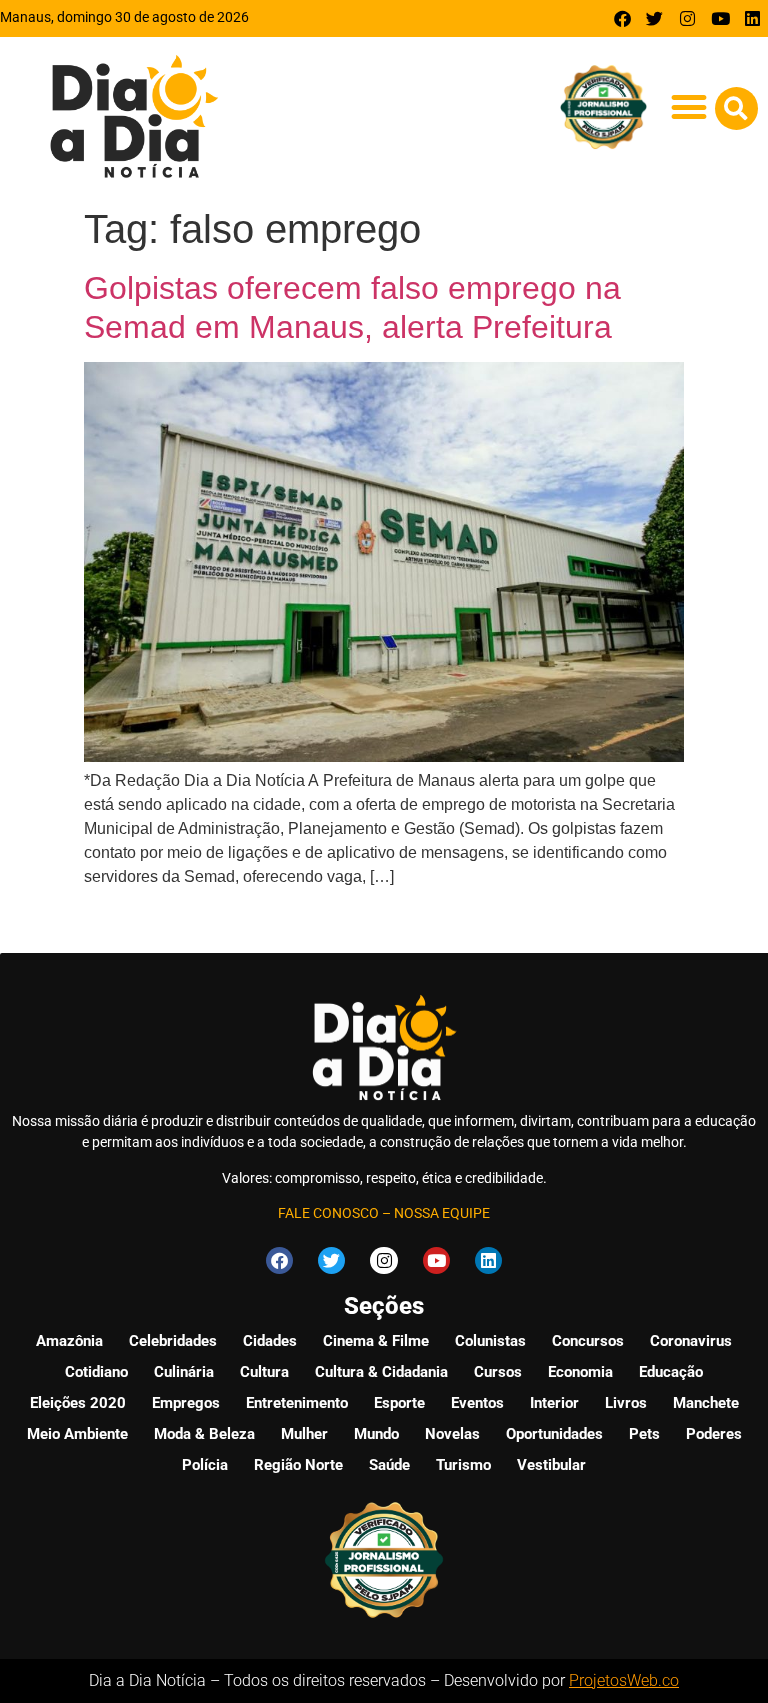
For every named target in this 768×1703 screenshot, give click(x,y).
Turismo (463, 1465)
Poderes (714, 1434)
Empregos (186, 1403)
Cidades (270, 1341)
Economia (580, 1372)
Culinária (184, 1372)
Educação (671, 1372)
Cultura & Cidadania (381, 1372)
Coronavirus (691, 1341)
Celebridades (173, 1341)
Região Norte (298, 1465)
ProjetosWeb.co (624, 1680)
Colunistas (490, 1341)
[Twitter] (655, 18)
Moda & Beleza (204, 1434)
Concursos (588, 1341)
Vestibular (551, 1465)
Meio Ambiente (77, 1434)
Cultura (264, 1372)
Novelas (452, 1434)
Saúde (389, 1465)
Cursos (498, 1372)
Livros (626, 1403)
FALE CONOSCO (328, 1213)
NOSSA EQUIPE (442, 1213)
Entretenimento (297, 1403)
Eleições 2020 (78, 1403)
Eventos (477, 1403)
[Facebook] (622, 18)
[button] (689, 107)
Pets (644, 1434)
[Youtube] (720, 18)
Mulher (304, 1434)
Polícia (205, 1465)
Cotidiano (96, 1372)
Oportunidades (554, 1434)
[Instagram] (687, 18)
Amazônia (69, 1341)
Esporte (399, 1403)
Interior (554, 1403)
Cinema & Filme (376, 1341)
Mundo (376, 1434)
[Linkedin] (752, 18)
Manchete (706, 1403)
